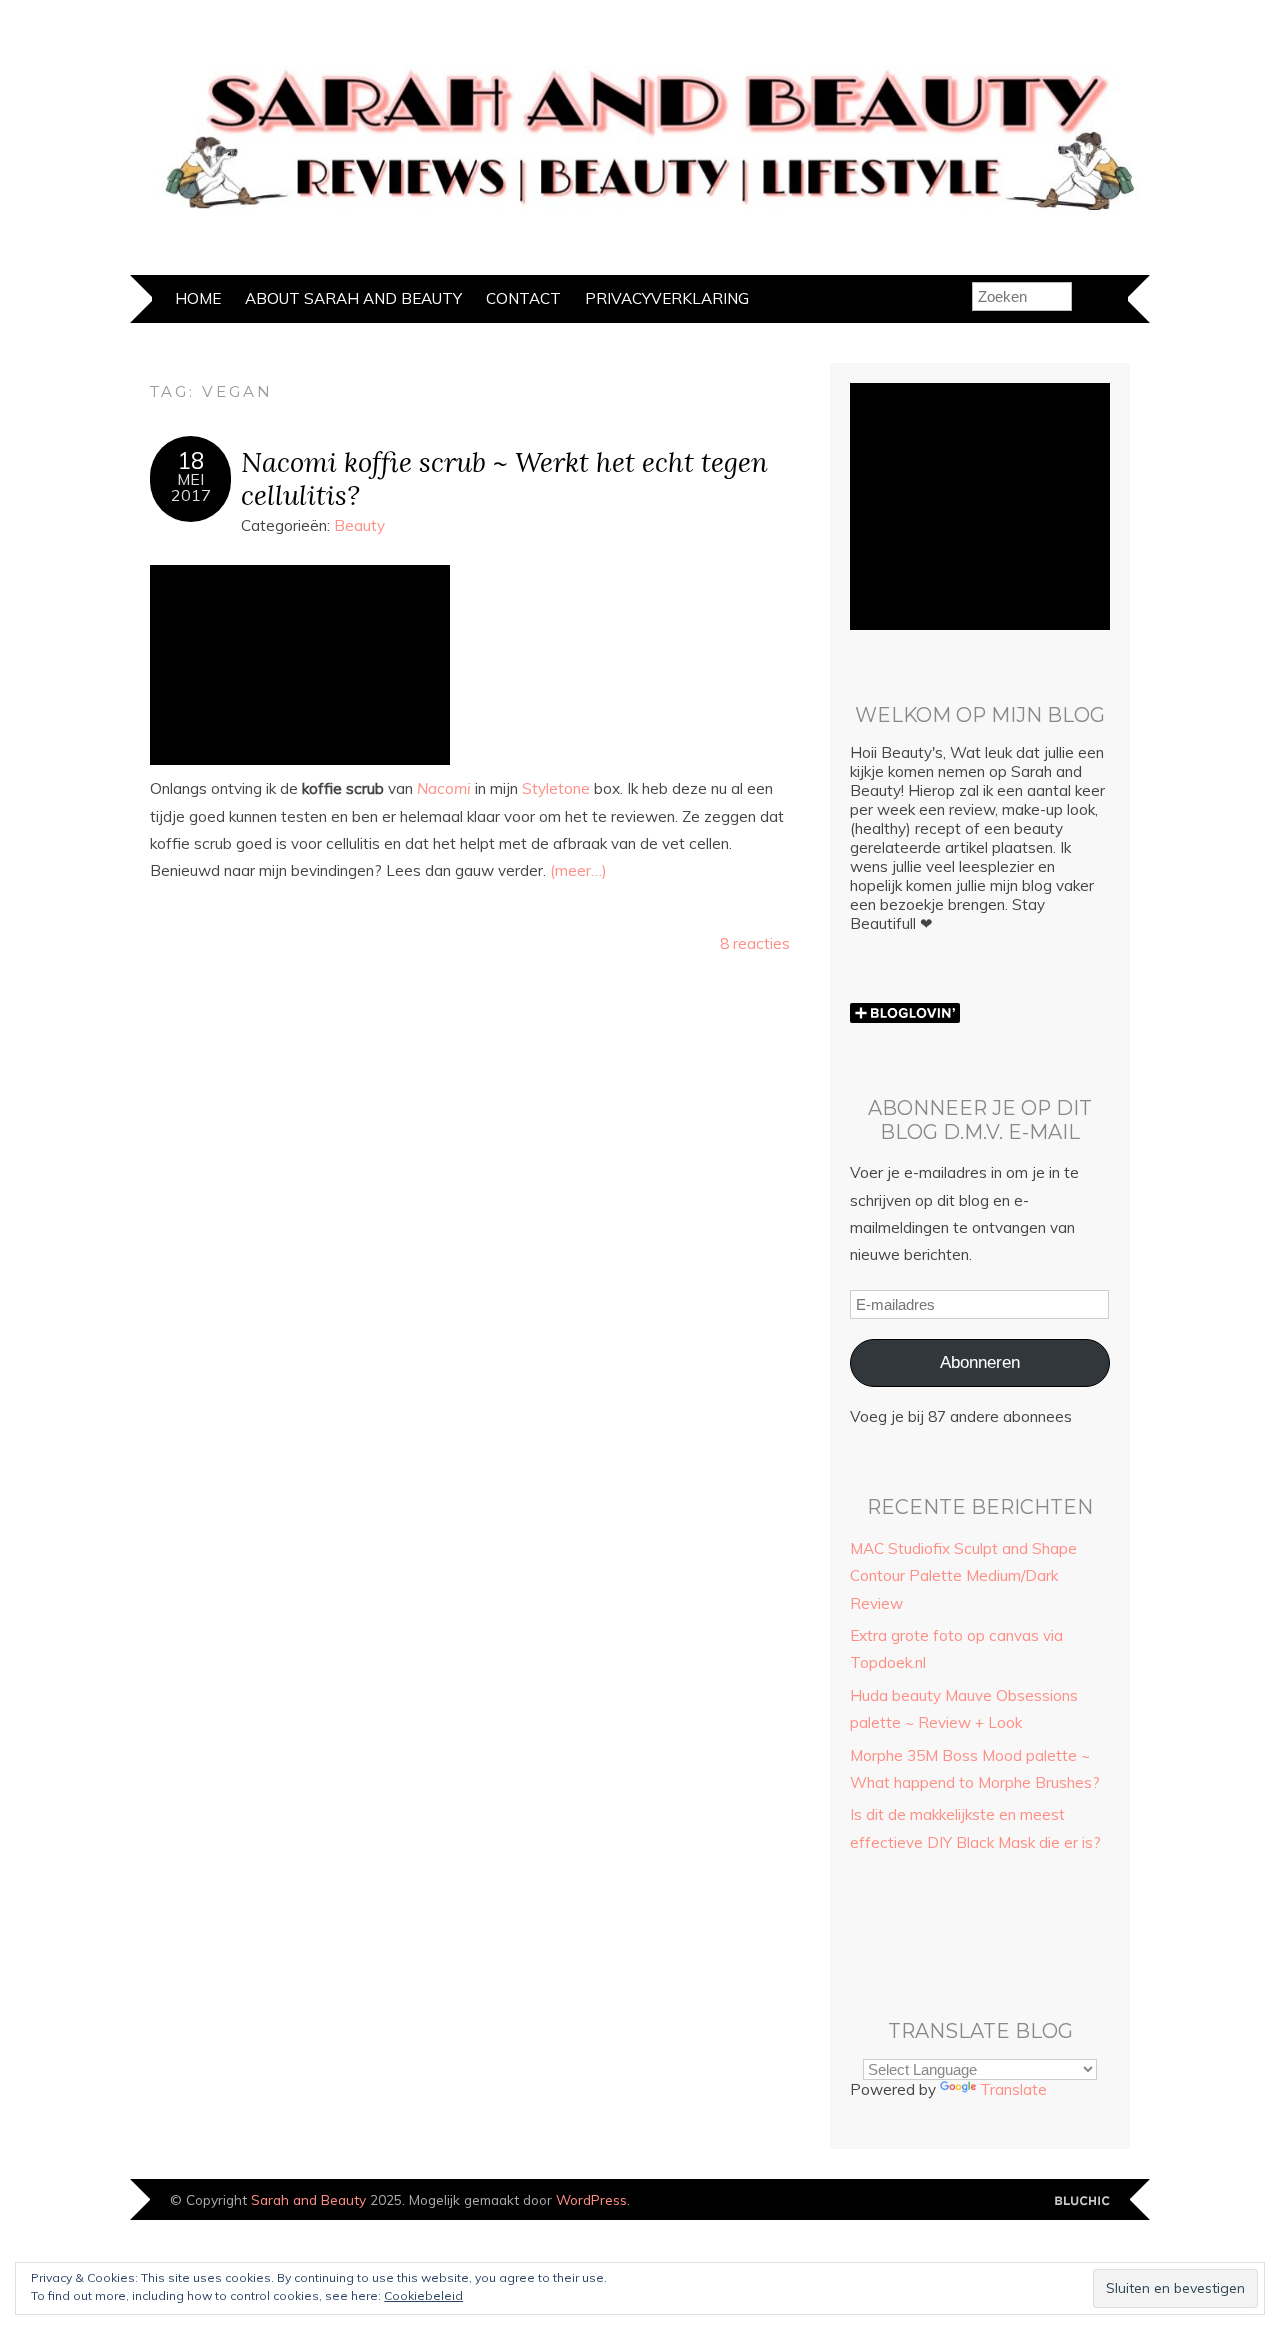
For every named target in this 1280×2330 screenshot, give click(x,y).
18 (191, 461)
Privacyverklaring (667, 298)
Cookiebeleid (423, 2295)
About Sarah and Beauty (353, 298)
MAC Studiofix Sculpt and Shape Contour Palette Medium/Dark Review (963, 1576)
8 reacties (755, 943)
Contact (523, 298)
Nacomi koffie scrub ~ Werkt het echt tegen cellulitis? (504, 478)
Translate (1013, 2089)
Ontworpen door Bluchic (1082, 2201)
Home (198, 298)
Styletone (556, 788)
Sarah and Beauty (308, 2199)
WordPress (591, 2199)
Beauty (359, 525)
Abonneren (980, 1362)
